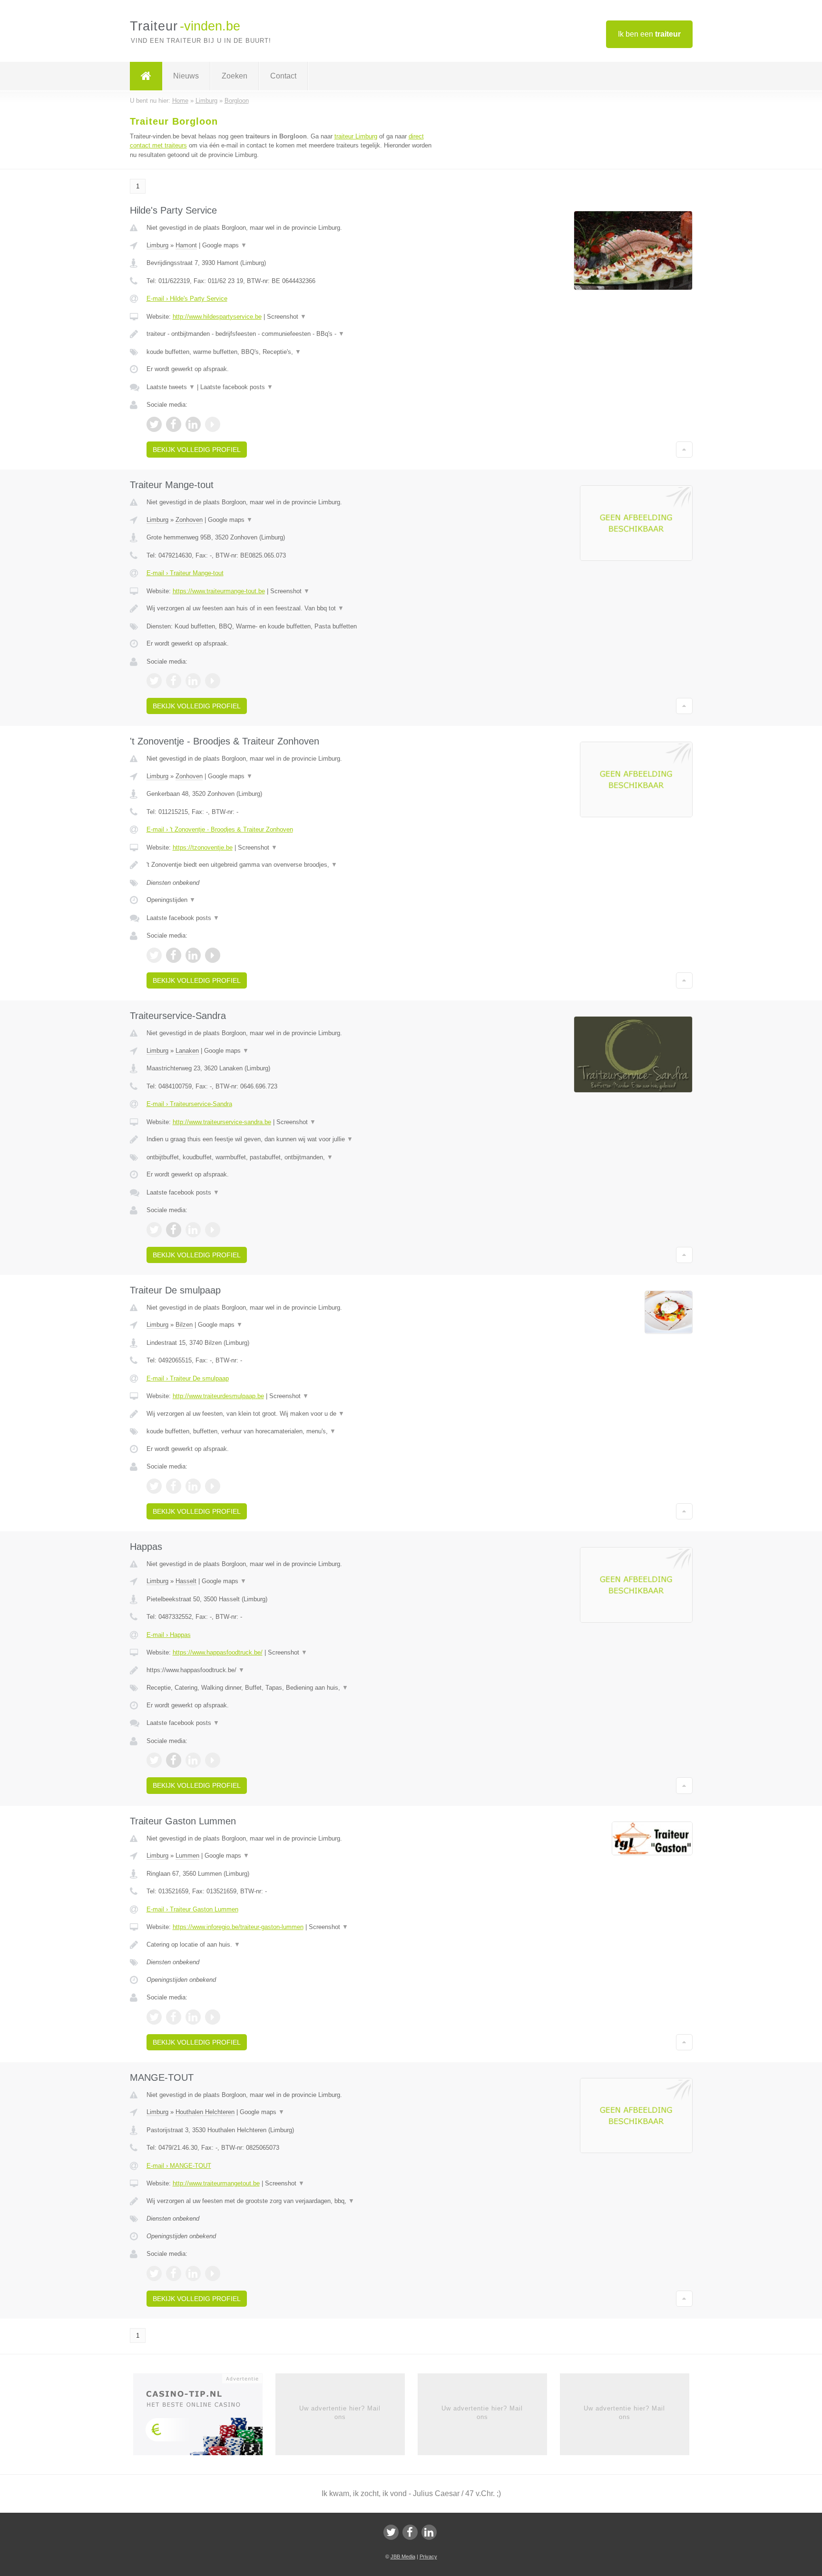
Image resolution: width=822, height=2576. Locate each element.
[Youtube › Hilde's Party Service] (213, 424)
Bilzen (184, 1325)
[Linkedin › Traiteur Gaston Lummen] (193, 2017)
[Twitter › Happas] (154, 1760)
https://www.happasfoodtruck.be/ (218, 1652)
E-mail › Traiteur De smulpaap (188, 1378)
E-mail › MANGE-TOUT (179, 2166)
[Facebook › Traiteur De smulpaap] (174, 1486)
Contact (283, 76)
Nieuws (186, 76)
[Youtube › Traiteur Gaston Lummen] (213, 2017)
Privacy (428, 2556)
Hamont (186, 245)
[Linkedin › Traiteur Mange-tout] (193, 681)
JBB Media (403, 2556)
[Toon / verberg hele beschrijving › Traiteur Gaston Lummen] (293, 1945)
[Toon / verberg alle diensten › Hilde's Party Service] (293, 352)
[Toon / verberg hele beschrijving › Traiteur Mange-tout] (293, 608)
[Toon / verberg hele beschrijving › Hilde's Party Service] (293, 334)
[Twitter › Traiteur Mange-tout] (154, 681)
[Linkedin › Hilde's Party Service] (193, 424)
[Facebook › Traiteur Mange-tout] (174, 681)
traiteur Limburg (356, 136)
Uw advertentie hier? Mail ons (340, 2413)
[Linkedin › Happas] (193, 1760)
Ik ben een (649, 34)
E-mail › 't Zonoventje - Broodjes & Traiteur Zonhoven (220, 829)
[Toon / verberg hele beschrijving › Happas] (293, 1670)
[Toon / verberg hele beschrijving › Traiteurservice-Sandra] (293, 1139)
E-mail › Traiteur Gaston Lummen (192, 1909)
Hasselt (186, 1581)
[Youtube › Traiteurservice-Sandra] (213, 1230)
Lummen (187, 1856)
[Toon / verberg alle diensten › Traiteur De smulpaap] (293, 1431)
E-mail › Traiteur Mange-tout (185, 573)
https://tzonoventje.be (203, 847)
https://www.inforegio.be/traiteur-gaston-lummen (238, 1927)
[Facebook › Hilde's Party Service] (174, 424)
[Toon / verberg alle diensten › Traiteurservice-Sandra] (293, 1157)
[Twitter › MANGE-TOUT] (154, 2273)
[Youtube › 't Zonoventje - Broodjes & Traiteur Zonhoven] (213, 955)
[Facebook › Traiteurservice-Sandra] (174, 1230)
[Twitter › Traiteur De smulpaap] (154, 1486)
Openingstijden (171, 900)
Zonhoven (189, 520)
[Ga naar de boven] (684, 450)
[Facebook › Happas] (174, 1760)
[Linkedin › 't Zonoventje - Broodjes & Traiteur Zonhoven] (193, 955)
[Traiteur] (146, 76)
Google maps (225, 245)
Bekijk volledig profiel (197, 450)
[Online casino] (204, 2417)
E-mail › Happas (169, 1635)
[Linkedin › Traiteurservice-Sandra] (193, 1230)
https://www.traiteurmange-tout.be (219, 591)
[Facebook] (410, 2532)
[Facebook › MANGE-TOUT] (174, 2273)
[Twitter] (391, 2532)
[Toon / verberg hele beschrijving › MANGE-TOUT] (293, 2201)
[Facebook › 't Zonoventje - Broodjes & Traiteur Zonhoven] (174, 955)
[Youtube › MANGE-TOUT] (213, 2273)
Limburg (157, 245)
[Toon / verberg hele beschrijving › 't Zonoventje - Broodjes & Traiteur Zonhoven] (293, 865)
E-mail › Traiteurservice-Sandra (189, 1104)
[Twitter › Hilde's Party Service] (154, 424)
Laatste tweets (171, 387)
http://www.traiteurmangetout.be (216, 2183)
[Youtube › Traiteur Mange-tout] (213, 681)
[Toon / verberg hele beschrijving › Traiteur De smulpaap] (293, 1414)
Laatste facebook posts (237, 387)
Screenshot (287, 317)
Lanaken (187, 1051)
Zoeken (235, 76)
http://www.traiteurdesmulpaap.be (218, 1396)
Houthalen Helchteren (205, 2112)
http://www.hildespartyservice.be (217, 317)
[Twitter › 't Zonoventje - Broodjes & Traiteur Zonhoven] (154, 955)
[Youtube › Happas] (213, 1760)
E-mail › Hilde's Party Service (187, 299)
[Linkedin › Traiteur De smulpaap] (193, 1486)
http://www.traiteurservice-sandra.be (222, 1122)
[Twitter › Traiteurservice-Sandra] (154, 1230)
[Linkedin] (429, 2532)
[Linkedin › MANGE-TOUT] (193, 2273)
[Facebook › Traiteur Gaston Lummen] (174, 2017)
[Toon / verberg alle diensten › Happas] (293, 1688)
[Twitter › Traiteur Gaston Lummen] (154, 2017)
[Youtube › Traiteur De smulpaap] (213, 1486)
